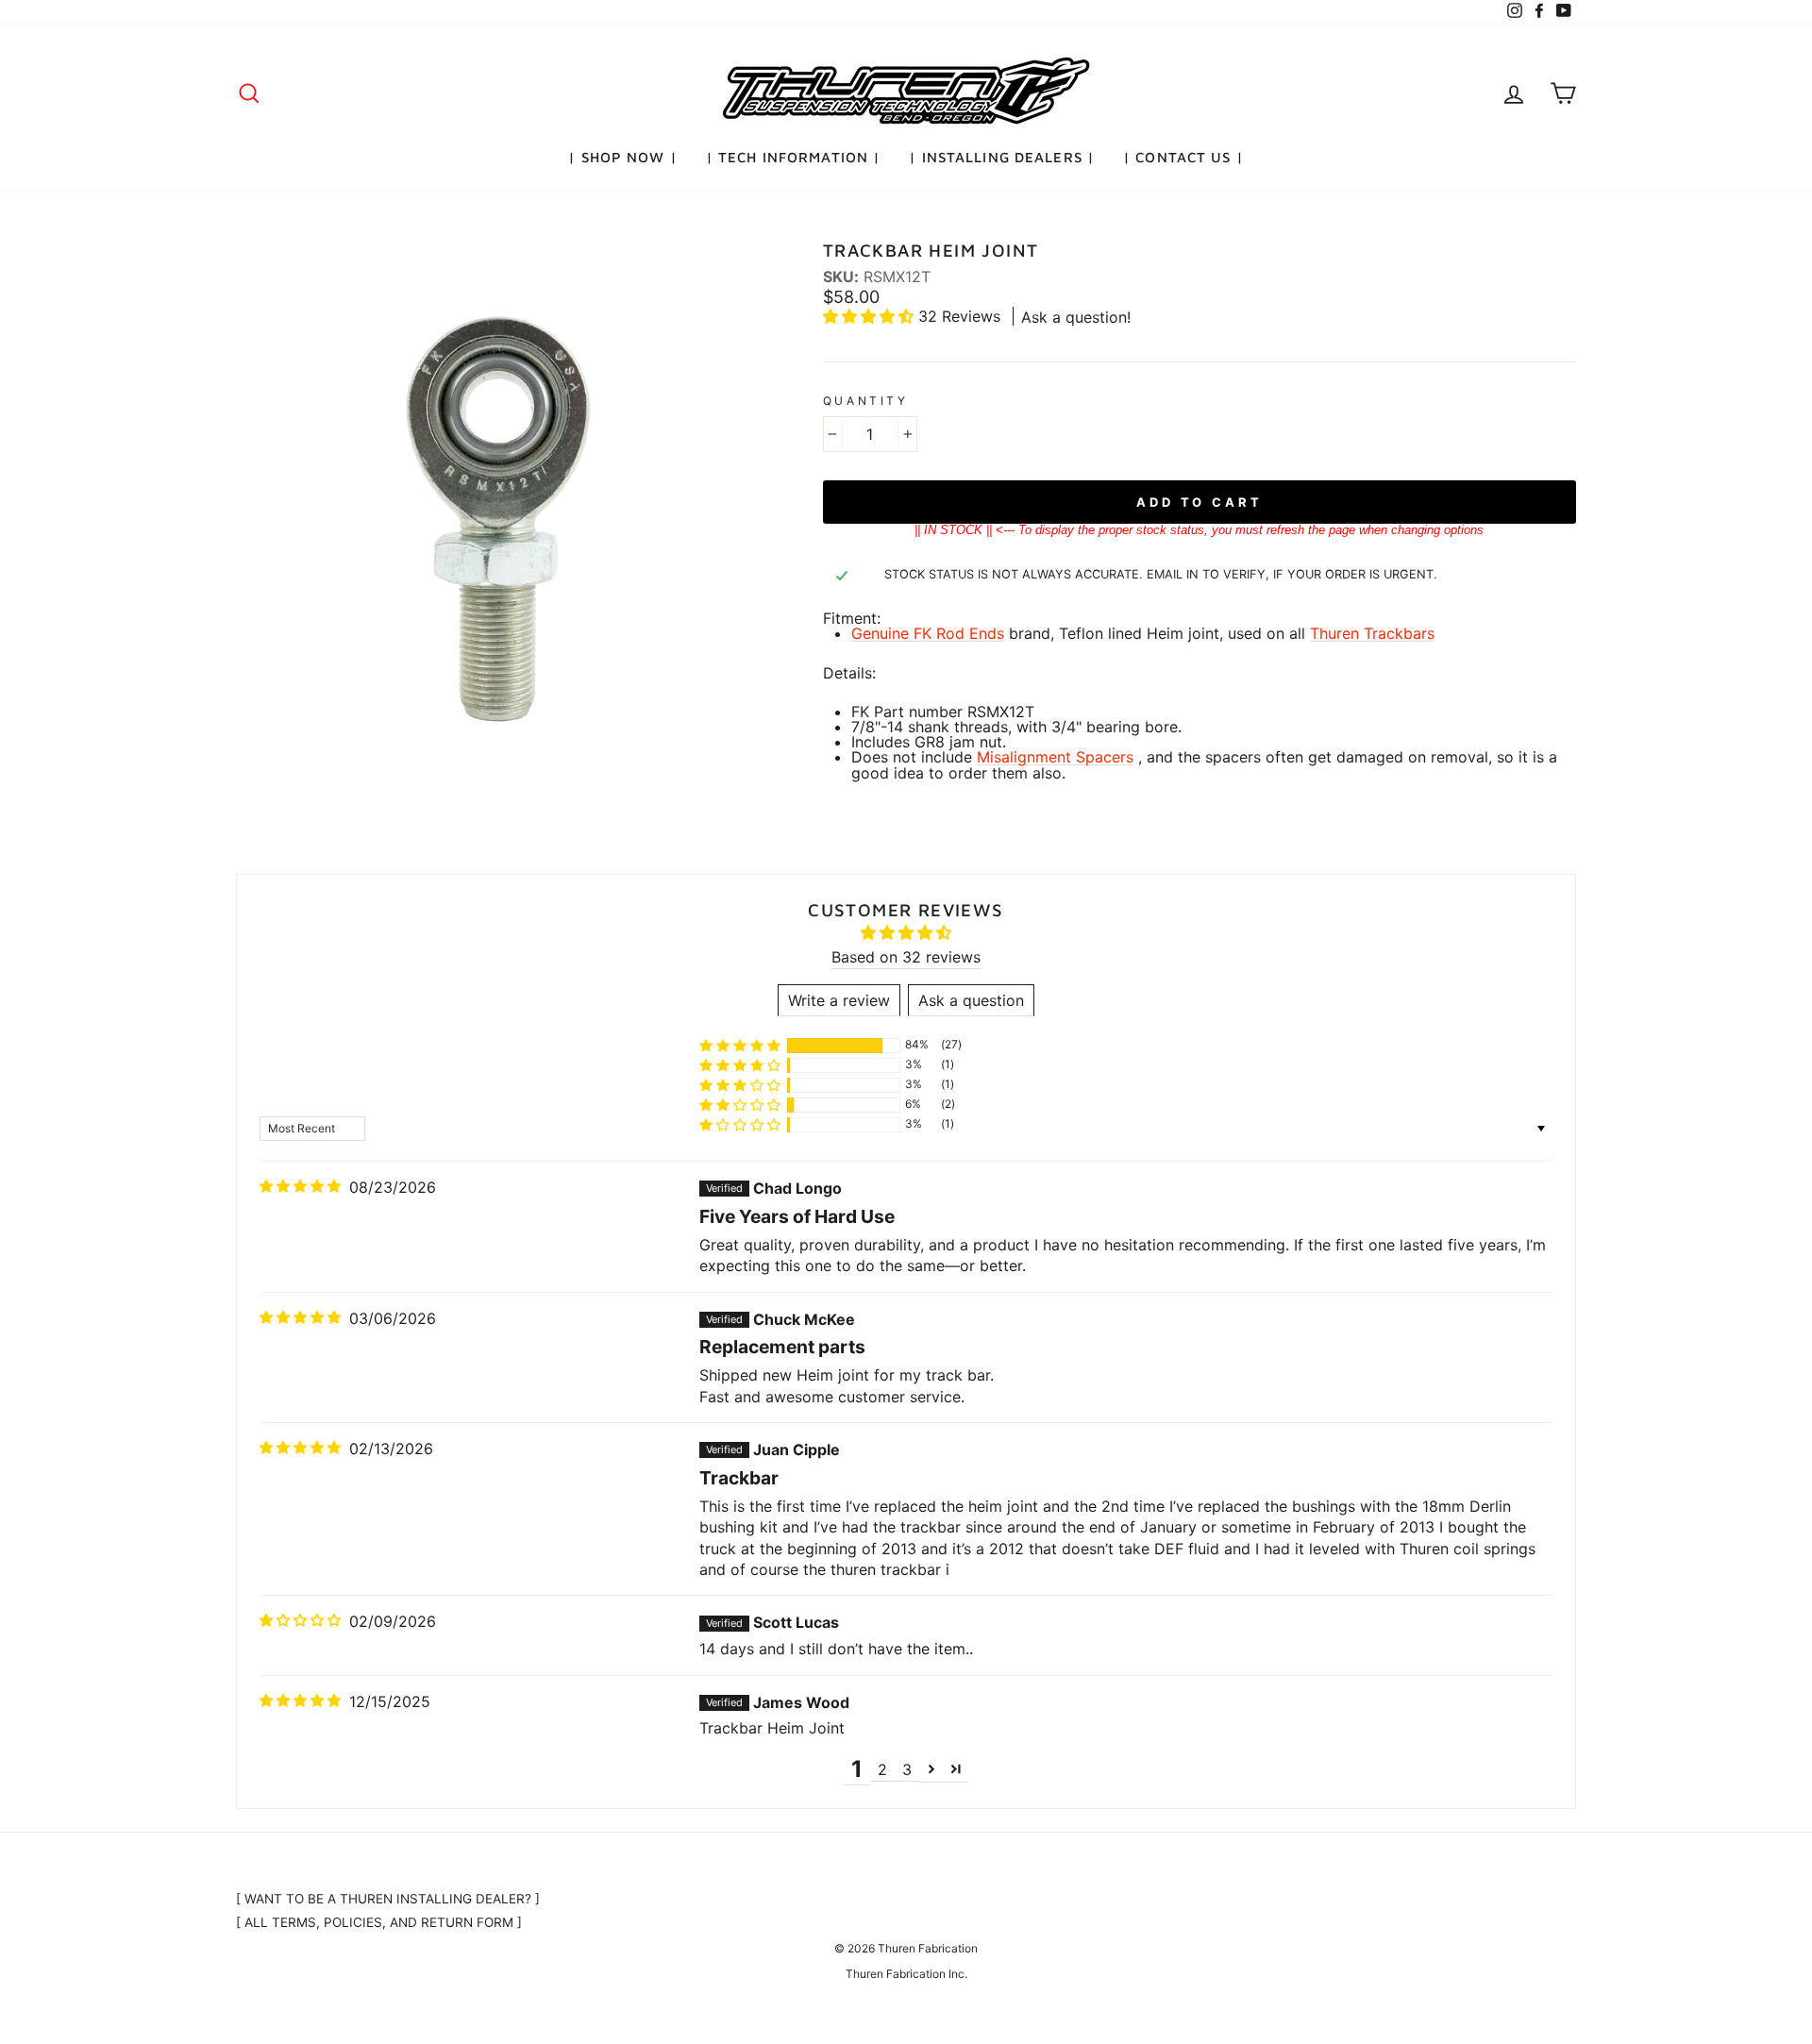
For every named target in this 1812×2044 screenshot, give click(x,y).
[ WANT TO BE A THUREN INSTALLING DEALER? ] (388, 1899)
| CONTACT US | (1183, 157)
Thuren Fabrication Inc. (906, 1974)
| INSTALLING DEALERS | (1002, 157)
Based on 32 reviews (906, 957)
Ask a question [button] (971, 1000)
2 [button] (882, 1769)
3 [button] (907, 1769)
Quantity (866, 401)
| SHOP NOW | (623, 157)
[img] (300, 1186)
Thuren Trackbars (1372, 634)
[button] (871, 316)
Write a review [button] (839, 1000)
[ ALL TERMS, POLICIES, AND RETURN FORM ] (379, 1922)
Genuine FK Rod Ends (928, 634)
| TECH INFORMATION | (794, 157)
